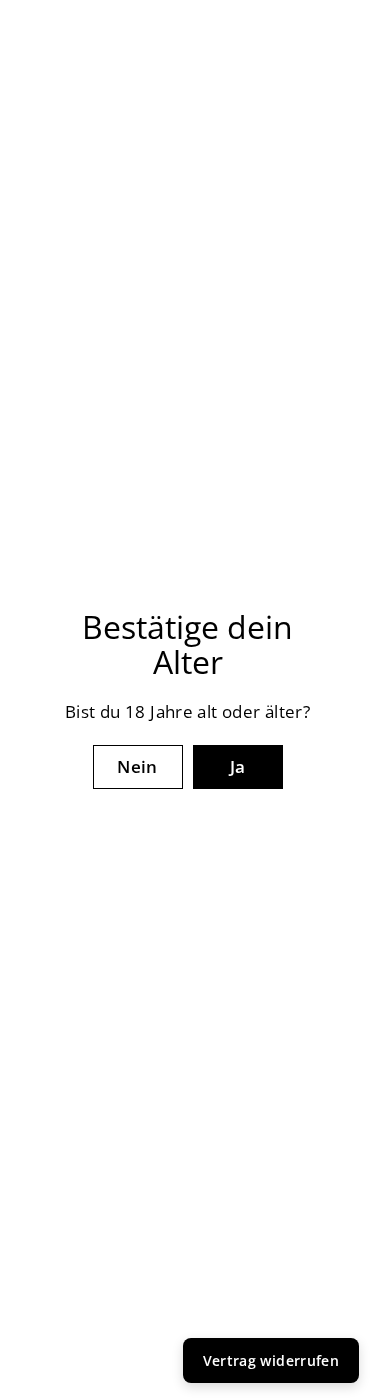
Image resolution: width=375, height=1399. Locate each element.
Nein (137, 766)
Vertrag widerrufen (271, 1360)
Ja (238, 766)
